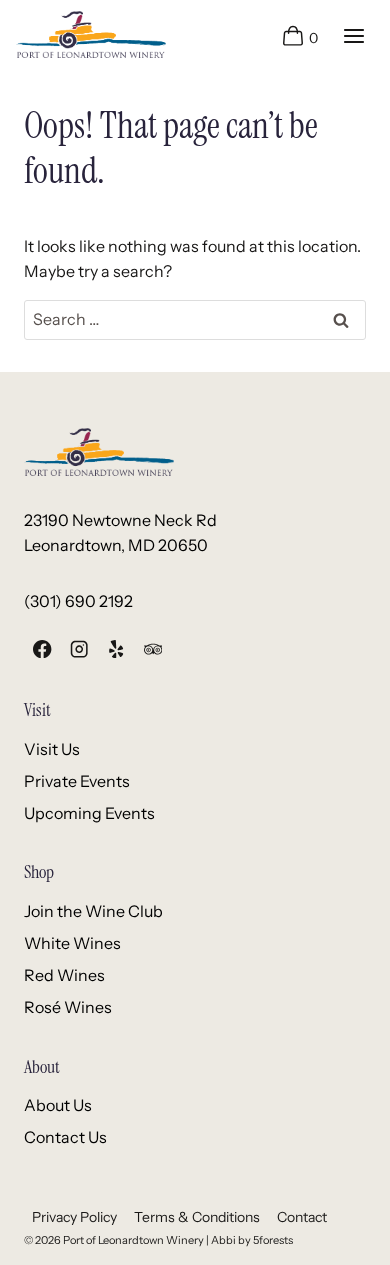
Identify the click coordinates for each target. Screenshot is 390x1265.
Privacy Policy (74, 1217)
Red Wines (64, 975)
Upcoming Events (89, 813)
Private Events (77, 781)
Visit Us (52, 749)
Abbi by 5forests (252, 1240)
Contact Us (65, 1137)
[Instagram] (79, 649)
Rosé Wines (68, 1007)
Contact (302, 1217)
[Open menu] (353, 35)
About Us (58, 1105)
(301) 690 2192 (78, 601)
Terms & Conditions (197, 1217)
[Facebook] (42, 649)
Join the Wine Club (93, 911)
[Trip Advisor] (152, 649)
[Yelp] (116, 649)
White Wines (72, 943)
